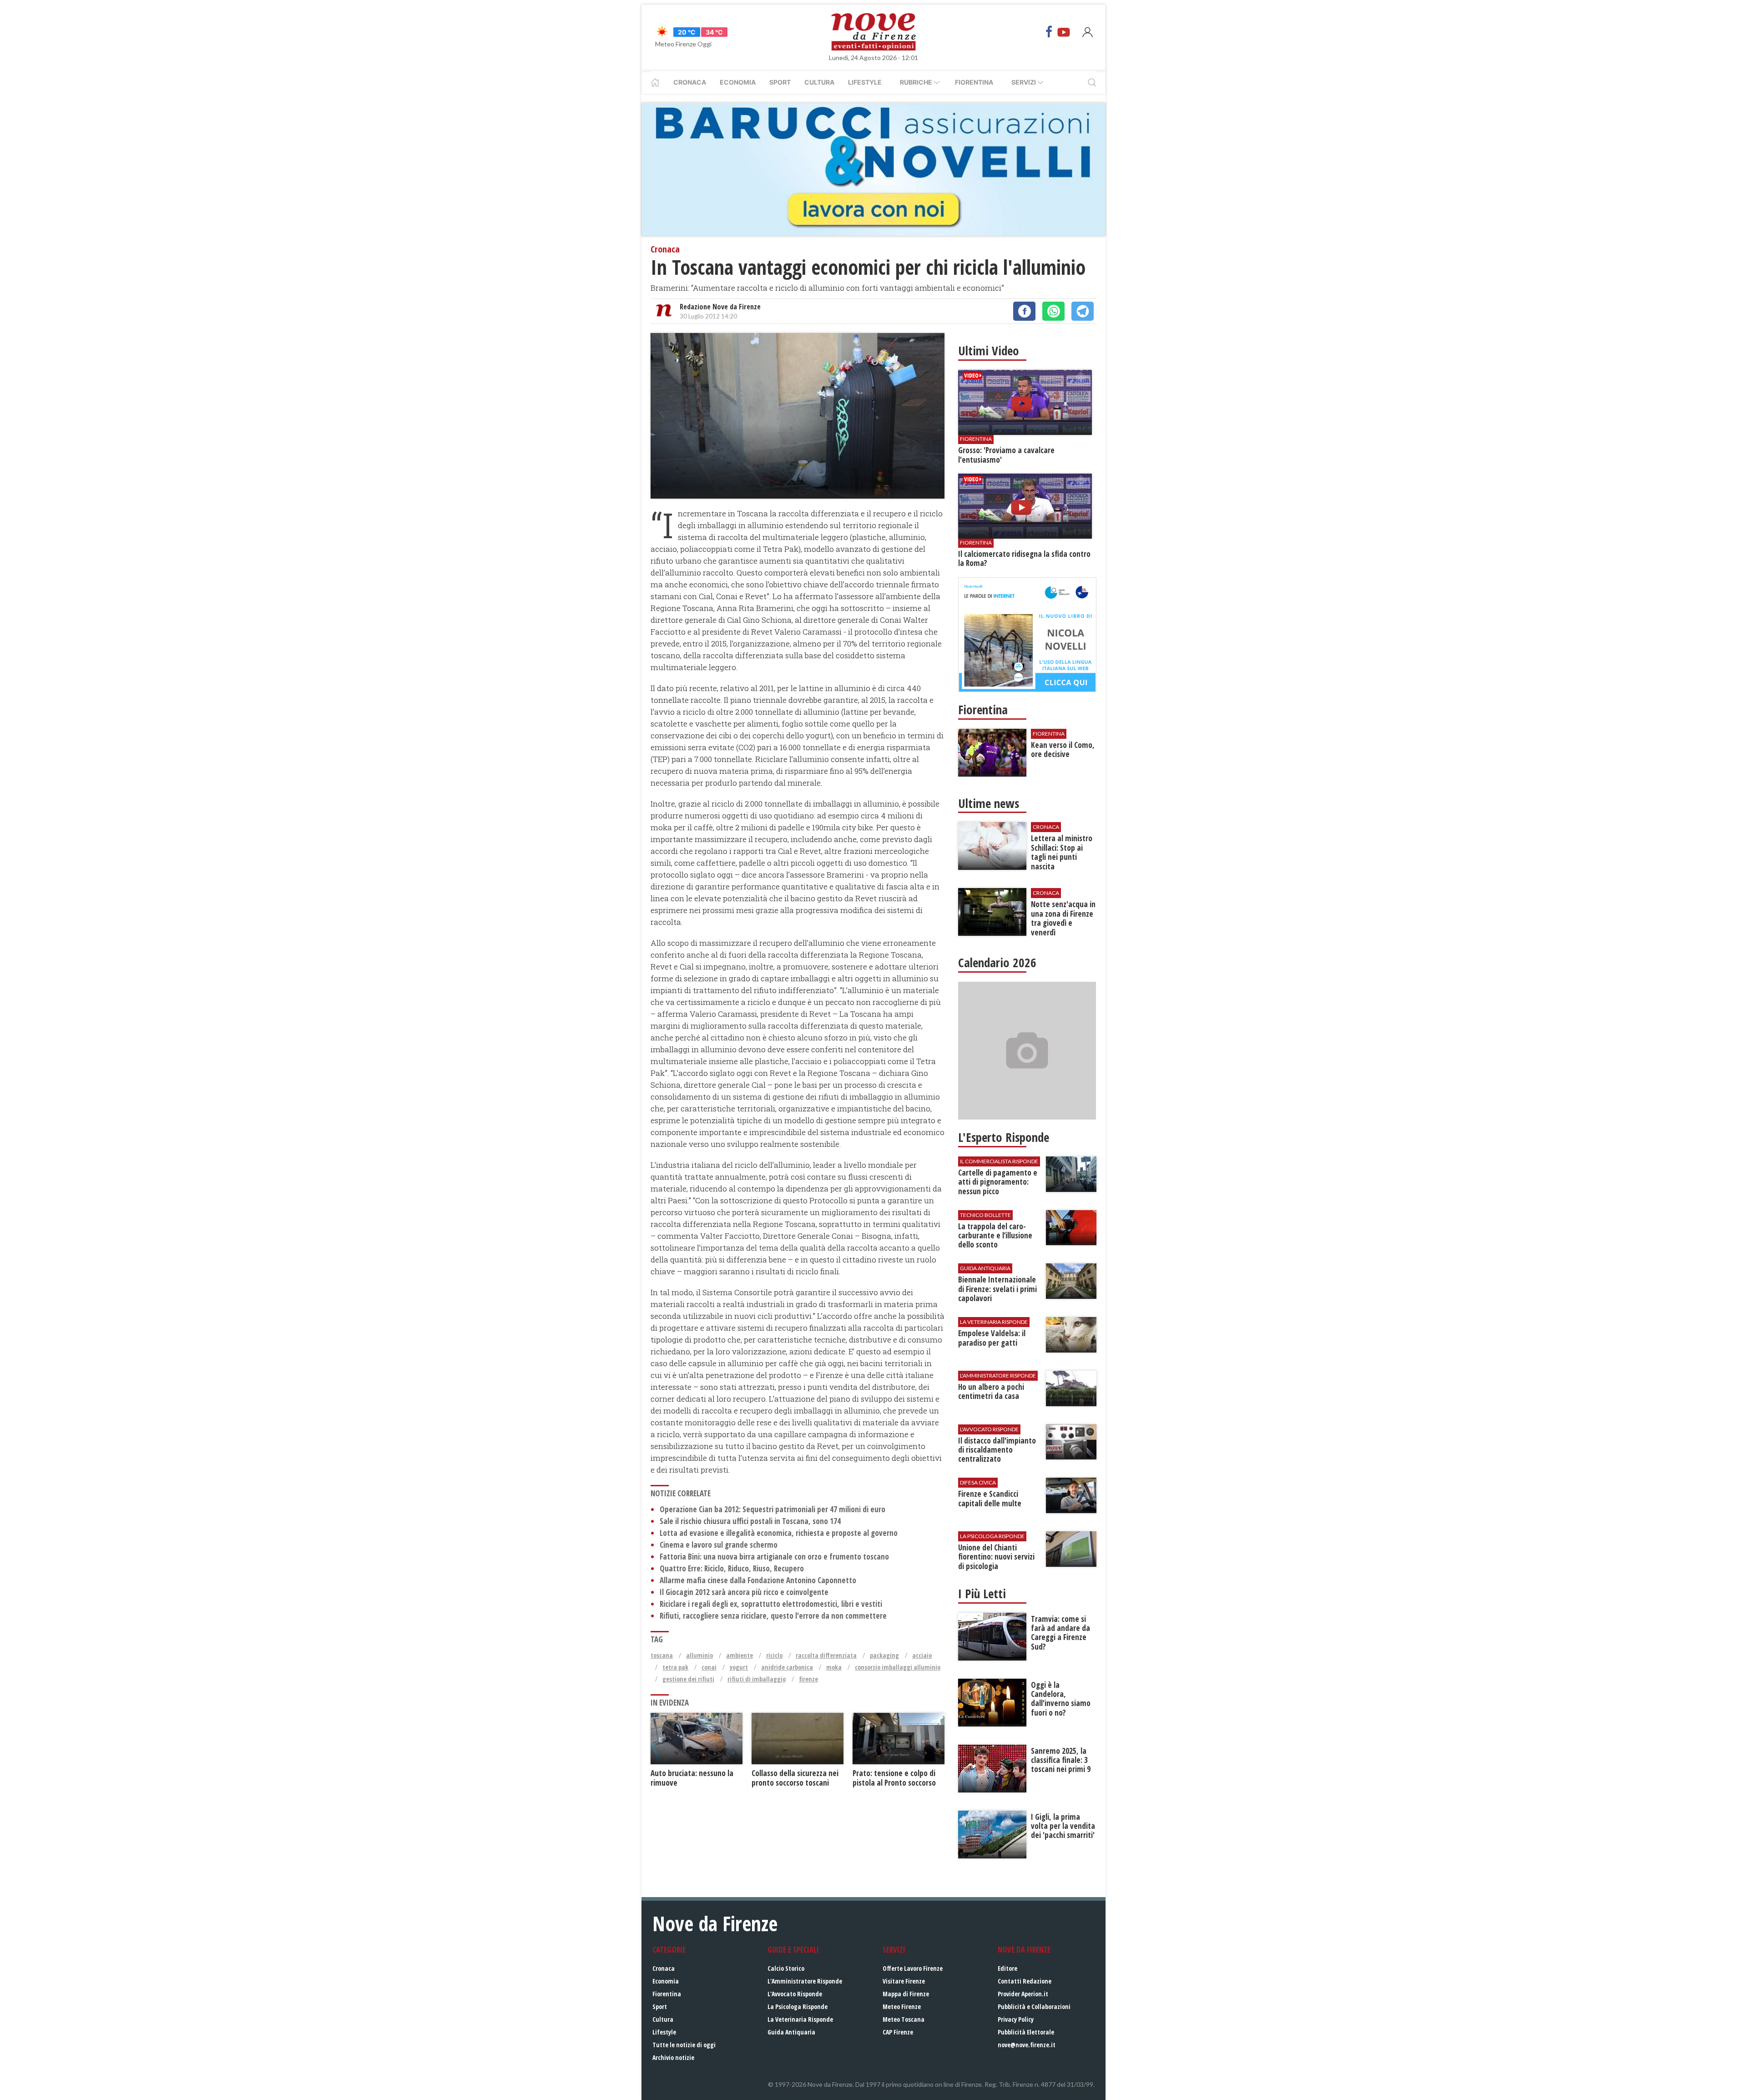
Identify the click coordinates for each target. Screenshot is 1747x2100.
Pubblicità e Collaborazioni (1034, 2007)
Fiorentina (974, 82)
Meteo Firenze (902, 2007)
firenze (808, 1679)
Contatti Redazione (1025, 1981)
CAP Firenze (898, 2032)
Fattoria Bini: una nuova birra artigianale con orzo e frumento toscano (774, 1557)
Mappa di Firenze (906, 1994)
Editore (1007, 1968)
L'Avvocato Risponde (795, 1994)
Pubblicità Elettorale (1026, 2032)
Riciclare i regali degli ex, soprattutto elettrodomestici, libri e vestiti (771, 1604)
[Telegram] (1083, 311)
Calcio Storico (786, 1968)
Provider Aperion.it (1023, 1994)
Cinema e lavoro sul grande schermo (719, 1545)
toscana (662, 1655)
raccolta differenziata (826, 1655)
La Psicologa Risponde (798, 2007)
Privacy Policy (1016, 2019)
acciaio (922, 1655)
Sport (780, 82)
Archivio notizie (673, 2057)
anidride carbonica (787, 1667)
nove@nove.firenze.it (1027, 2045)
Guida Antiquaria (791, 2032)
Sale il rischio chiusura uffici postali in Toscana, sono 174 (750, 1521)
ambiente (740, 1655)
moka (834, 1667)
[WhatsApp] (1053, 311)
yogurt (739, 1667)
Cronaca (690, 82)
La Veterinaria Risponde (800, 2019)
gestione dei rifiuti (688, 1679)
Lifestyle (865, 82)
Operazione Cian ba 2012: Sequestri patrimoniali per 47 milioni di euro (773, 1509)
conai (709, 1667)
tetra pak (675, 1667)
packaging (884, 1655)
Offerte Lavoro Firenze (913, 1968)
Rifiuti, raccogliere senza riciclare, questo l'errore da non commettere (773, 1616)
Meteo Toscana (904, 2019)
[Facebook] (1049, 32)
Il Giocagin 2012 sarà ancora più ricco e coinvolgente (744, 1592)
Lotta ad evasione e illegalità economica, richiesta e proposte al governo (779, 1533)
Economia (738, 82)
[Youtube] (1064, 32)
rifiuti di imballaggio (757, 1679)
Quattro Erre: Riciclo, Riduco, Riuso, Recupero (732, 1568)
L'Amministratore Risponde (805, 1981)
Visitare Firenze (904, 1981)
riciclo (774, 1655)
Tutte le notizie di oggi (684, 2045)
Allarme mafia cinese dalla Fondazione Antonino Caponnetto (758, 1580)
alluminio (699, 1655)
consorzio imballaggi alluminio (898, 1667)
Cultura (819, 82)
